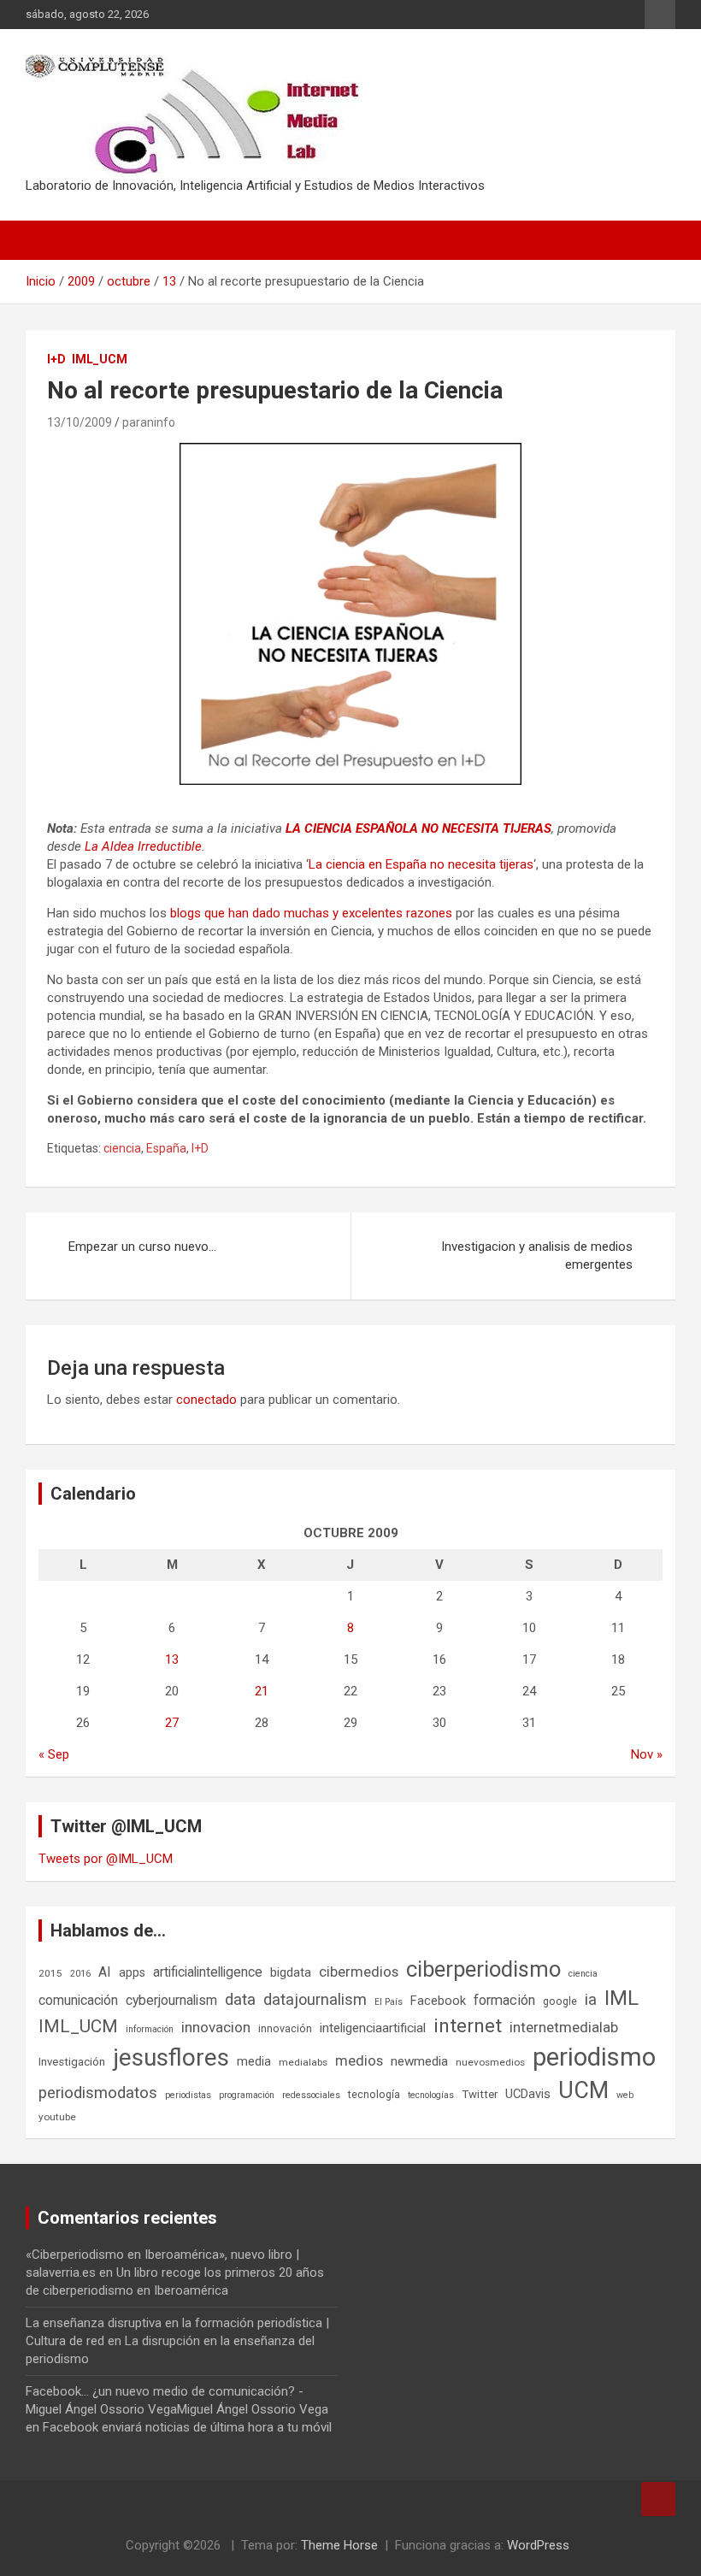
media (254, 2061)
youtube (57, 2117)
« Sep (54, 1754)
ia (591, 2000)
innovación (285, 2028)
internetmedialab (564, 2027)
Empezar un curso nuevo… (142, 1247)
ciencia (122, 1148)
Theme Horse (339, 2545)
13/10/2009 (80, 422)
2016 (80, 1974)
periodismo (594, 2057)
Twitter (480, 2094)
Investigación (72, 2062)
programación (247, 2095)
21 (262, 1691)
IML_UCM (100, 359)
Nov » (647, 1754)
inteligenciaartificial (373, 2028)
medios (359, 2060)
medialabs (303, 2062)
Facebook (438, 2001)
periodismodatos (98, 2093)
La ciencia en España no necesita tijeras (421, 864)
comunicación (78, 2000)
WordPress (538, 2545)
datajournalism (315, 1999)
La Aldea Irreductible (143, 846)
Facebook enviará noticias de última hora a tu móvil (187, 2427)
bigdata (291, 1972)
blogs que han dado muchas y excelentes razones (311, 913)
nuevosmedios (490, 2062)
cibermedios (359, 1972)
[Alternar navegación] (47, 240)
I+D (56, 359)
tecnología (374, 2094)
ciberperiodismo (483, 1969)
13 (172, 1659)
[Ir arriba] (658, 2499)
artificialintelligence (208, 1972)
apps (132, 1972)
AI (105, 1972)
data (240, 2000)
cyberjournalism (171, 2000)
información (150, 2029)
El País (389, 2002)
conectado (206, 1400)
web (625, 2095)
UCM (583, 2090)
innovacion (216, 2027)
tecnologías (431, 2095)
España (166, 1148)
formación (504, 2000)
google (560, 2001)
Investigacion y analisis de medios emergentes (537, 1256)
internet (468, 2026)
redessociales (311, 2095)
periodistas (188, 2095)
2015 (50, 1973)
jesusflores (171, 2057)
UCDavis (528, 2094)
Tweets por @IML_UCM (106, 1859)
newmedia (419, 2061)
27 (172, 1723)
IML (621, 1998)
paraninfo (149, 422)
